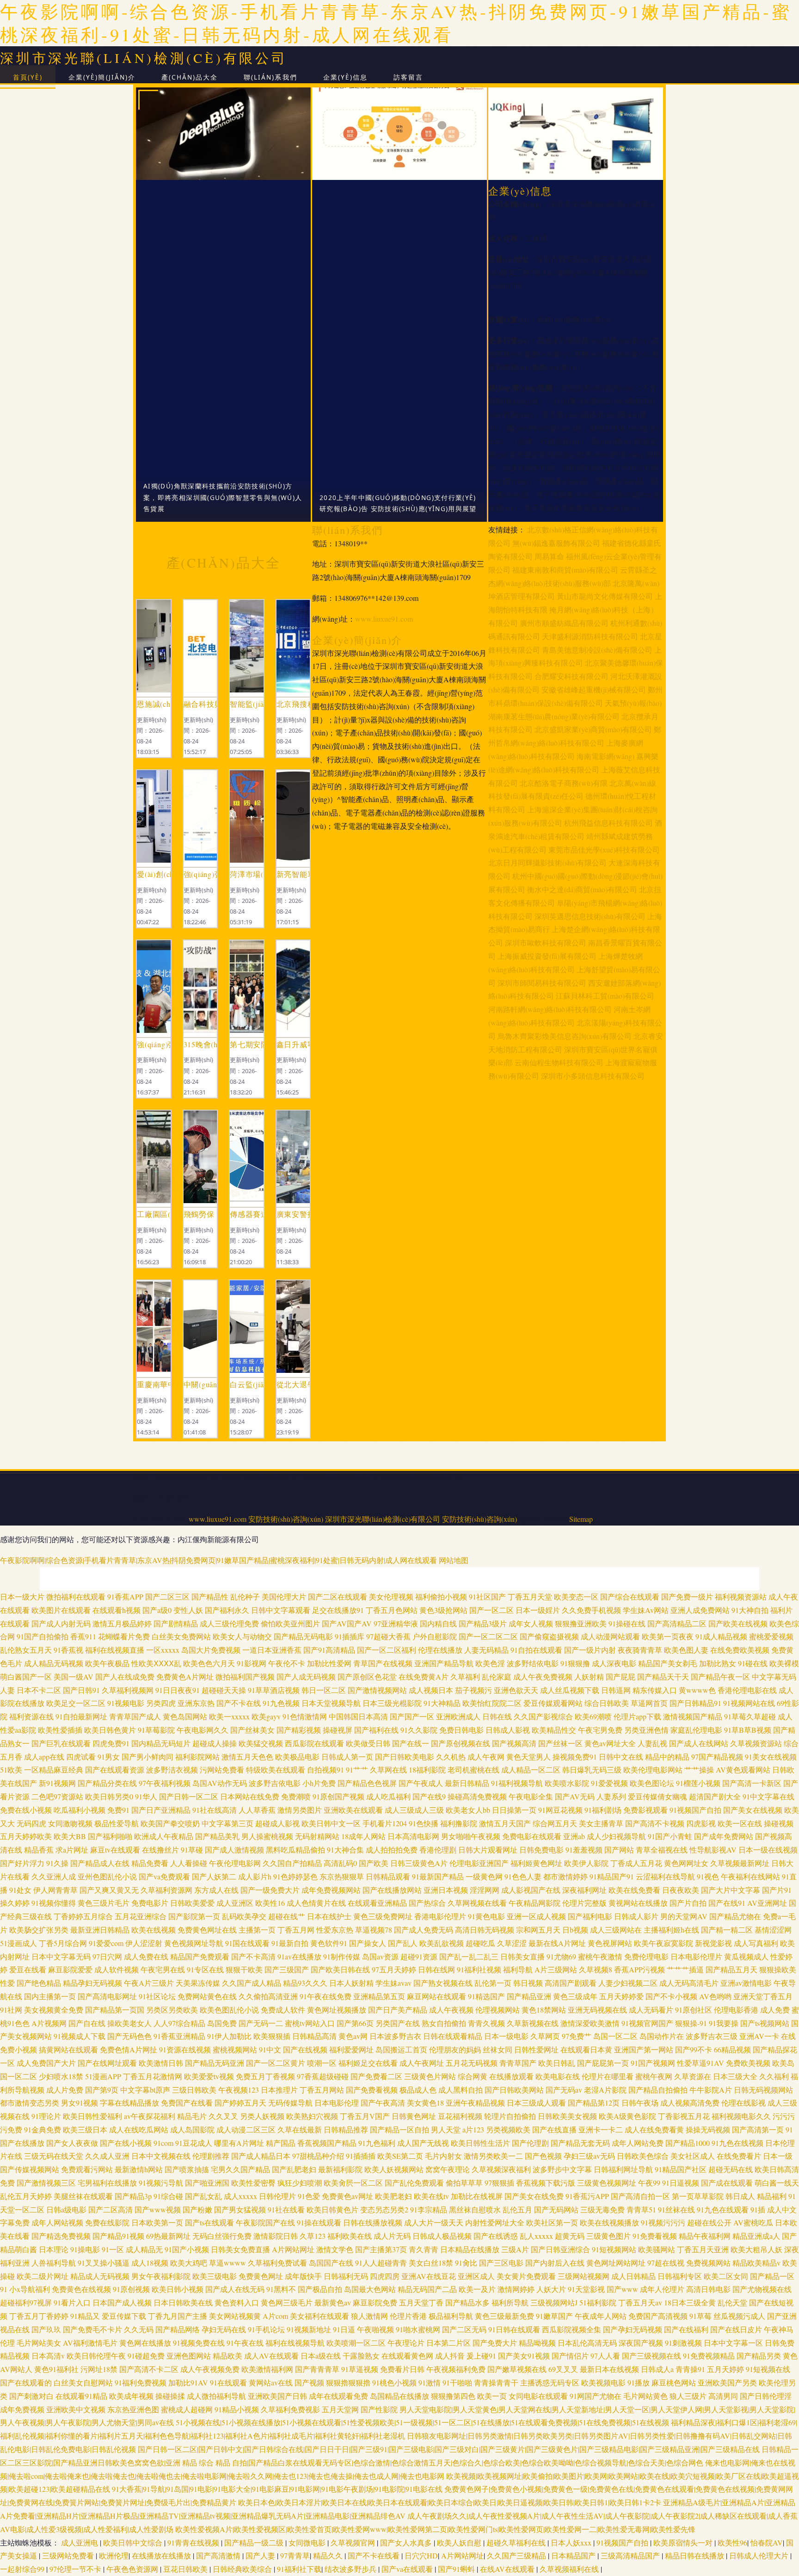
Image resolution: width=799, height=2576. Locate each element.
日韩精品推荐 (346, 2129)
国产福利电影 (590, 1916)
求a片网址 (72, 1850)
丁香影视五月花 (684, 2116)
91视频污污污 (663, 2222)
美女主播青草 (601, 1823)
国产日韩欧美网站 (514, 2090)
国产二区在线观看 (338, 1597)
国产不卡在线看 (375, 2555)
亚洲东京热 (196, 1703)
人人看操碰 (189, 1863)
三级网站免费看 (69, 2555)
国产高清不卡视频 (655, 1823)
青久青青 (424, 2249)
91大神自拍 (750, 1610)
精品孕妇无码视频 (92, 1983)
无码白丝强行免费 (222, 2236)
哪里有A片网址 (239, 2143)
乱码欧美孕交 (244, 1916)
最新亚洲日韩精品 (100, 1930)
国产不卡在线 (239, 1703)
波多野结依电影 (533, 1663)
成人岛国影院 (192, 2129)
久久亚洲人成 (54, 1876)
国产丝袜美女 (252, 1730)
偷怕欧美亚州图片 (290, 1623)
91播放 (639, 2382)
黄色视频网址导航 (194, 1943)
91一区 (113, 2249)
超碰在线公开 (709, 2222)
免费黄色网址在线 (207, 1930)
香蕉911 (83, 1636)
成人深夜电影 (614, 1663)
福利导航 (518, 1969)
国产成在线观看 (727, 2183)
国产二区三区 (167, 1597)
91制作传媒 (342, 1956)
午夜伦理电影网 (235, 1863)
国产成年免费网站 (724, 1836)
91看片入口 (72, 2302)
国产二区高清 (111, 2209)
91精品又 (85, 2316)
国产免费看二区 (376, 2076)
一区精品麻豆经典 (54, 1770)
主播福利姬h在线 (671, 1930)
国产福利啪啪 (110, 1836)
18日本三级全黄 (690, 2302)
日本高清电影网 (413, 1836)
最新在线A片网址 (557, 1943)
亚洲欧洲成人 (458, 1716)
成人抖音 (450, 2356)
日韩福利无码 (346, 2276)
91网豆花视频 (560, 1810)
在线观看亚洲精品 (377, 1903)
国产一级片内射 (590, 1650)
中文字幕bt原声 (145, 2090)
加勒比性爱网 (329, 1663)
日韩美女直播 (522, 1956)
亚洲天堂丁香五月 (763, 1996)
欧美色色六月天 (209, 1663)
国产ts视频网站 (765, 2023)
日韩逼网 (616, 1690)
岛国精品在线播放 (399, 2396)
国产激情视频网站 (377, 1690)
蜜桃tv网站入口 (310, 2023)
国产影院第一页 (194, 1916)
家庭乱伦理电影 (696, 1730)
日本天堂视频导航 (331, 1703)
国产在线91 (727, 1903)
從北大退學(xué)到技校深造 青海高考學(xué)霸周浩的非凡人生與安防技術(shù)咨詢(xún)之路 (293, 1384)
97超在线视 (666, 2263)
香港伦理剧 (438, 1850)
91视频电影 (126, 1703)
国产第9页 (102, 2090)
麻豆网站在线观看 (436, 1996)
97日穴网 (107, 1956)
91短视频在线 (768, 2369)
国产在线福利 (686, 2329)
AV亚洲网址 (767, 1903)
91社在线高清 (215, 1810)
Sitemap (581, 1519)
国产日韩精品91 (695, 1703)
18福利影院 (427, 1770)
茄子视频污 (473, 1690)
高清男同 (723, 2396)
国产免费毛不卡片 (92, 2329)
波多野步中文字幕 (562, 2169)
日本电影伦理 (337, 2103)
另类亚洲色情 (646, 1730)
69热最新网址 (168, 2236)
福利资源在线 (31, 1716)
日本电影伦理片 (696, 1956)
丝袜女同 (498, 2049)
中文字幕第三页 (227, 1823)
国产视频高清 (514, 1743)
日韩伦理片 (277, 2196)
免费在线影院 (107, 2222)
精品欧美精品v (756, 2263)
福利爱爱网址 (351, 2049)
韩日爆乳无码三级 (592, 1770)
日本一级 (778, 2156)
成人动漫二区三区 (246, 2129)
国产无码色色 (129, 2036)
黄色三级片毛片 (104, 1903)
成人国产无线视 (423, 2143)
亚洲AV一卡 (759, 2036)
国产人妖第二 (214, 1876)
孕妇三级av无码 (589, 2156)
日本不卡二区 (39, 1690)
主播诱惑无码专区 (550, 2382)
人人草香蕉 (257, 1810)
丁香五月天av (640, 2302)
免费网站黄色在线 (207, 1996)
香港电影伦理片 (440, 1916)
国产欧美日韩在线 (340, 1969)
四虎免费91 (111, 1743)
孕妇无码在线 (224, 2329)
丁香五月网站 (322, 2090)
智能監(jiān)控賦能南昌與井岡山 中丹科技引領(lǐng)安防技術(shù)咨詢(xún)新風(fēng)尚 (247, 704)
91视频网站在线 (749, 1703)
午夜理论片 (406, 2343)
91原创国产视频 (338, 1796)
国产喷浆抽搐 (187, 2169)
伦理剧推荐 (211, 2156)
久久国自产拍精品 (292, 1863)
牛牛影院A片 (711, 2090)
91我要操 (724, 2023)
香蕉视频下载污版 (546, 2183)
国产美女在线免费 (534, 2196)
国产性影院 (379, 2409)
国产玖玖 (46, 2329)
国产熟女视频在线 (443, 1983)
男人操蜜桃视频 (267, 1836)
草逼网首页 (649, 1703)
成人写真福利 (756, 1943)
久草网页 (545, 2036)
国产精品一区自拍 (399, 2129)
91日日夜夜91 (178, 1690)
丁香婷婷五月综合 (83, 1916)
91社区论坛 (157, 1996)
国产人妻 (261, 2555)
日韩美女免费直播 (240, 2249)
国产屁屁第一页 (603, 2063)
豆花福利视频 (460, 2116)
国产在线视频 (305, 2049)
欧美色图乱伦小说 (229, 2010)
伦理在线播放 (440, 1650)
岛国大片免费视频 (211, 1650)
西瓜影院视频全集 (572, 2329)
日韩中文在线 (621, 1757)
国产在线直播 (554, 2129)
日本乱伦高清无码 (587, 2343)
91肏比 (466, 2263)
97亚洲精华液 (396, 1623)
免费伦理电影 (646, 1956)
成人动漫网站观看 (610, 1636)
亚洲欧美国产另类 (727, 2382)
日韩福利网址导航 (623, 2169)
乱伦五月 (517, 2209)
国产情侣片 (570, 2356)
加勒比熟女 (718, 1663)
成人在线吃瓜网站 (139, 2129)
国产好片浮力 (22, 1863)
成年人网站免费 (638, 2143)
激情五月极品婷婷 (122, 1623)
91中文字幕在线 (768, 1796)
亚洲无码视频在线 (597, 2010)
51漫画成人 (18, 1943)
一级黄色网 (484, 1876)
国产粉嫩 (197, 2209)
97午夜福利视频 (165, 1783)
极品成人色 (418, 2090)
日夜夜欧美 (681, 1890)
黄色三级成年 (575, 1996)
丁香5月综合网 (63, 1943)
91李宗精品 (429, 2209)
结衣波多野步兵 (351, 2569)
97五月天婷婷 (394, 1969)
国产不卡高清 (253, 1956)
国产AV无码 (575, 1796)
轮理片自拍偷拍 (510, 2116)
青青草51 (641, 2209)
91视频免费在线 (199, 2343)
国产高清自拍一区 (640, 2196)
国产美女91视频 (524, 2356)
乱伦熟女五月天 (26, 1650)
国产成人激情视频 (234, 1850)
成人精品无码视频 (54, 1663)
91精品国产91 (612, 1876)
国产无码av (564, 2090)
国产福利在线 (376, 1730)
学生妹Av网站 (646, 1610)
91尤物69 (561, 1956)
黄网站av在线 (271, 2382)
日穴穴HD (421, 2555)
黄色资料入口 (237, 2302)
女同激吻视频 (70, 1823)
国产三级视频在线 (651, 2356)
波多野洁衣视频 (172, 1770)
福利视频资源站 (741, 1597)
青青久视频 (486, 2023)
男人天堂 (446, 2129)
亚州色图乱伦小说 (107, 1876)
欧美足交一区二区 (76, 1703)
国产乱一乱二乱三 (469, 1956)
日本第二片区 (449, 2343)
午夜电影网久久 (203, 1730)
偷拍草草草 (464, 2183)
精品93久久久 (305, 1983)
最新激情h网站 (139, 2169)
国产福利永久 (227, 1610)
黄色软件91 (329, 1943)
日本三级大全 (735, 2076)
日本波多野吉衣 (395, 2036)
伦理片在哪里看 (608, 2076)
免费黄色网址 (261, 2276)
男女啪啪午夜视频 (471, 1836)
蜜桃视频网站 (235, 2049)
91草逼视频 (360, 2369)
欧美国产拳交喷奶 (170, 1823)
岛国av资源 (380, 1956)
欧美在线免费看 (634, 1890)
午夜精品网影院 (535, 1903)
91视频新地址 (309, 2329)
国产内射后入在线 (555, 2263)
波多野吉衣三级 (712, 2036)
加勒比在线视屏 (477, 2196)
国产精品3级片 (483, 1623)
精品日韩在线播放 (695, 2555)
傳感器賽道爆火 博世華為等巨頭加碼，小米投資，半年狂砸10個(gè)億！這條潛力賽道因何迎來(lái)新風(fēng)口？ (247, 1214)
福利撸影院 (459, 1823)
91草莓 (701, 2316)
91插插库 (350, 1636)
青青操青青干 (496, 2382)
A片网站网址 (293, 2249)
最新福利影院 (340, 2169)
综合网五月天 (555, 1823)
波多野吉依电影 (275, 1783)
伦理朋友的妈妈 (455, 2049)
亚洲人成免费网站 (700, 1610)
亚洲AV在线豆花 (429, 2276)
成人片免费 (65, 2090)
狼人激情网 (369, 2316)
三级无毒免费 (602, 2209)
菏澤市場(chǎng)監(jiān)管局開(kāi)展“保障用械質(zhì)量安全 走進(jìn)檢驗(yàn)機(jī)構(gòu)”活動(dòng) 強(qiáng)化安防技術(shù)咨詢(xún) (247, 874)
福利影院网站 (197, 1757)
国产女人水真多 (407, 2542)
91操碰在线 (627, 1623)
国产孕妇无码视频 (633, 2329)
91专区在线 (205, 1969)
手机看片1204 (385, 1823)
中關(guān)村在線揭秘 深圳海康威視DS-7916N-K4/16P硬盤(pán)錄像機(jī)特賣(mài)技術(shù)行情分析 (200, 1384)
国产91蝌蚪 (457, 2569)
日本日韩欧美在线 (183, 2302)
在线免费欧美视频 (740, 1650)
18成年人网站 (363, 1836)
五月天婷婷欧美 (26, 1836)
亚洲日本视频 (446, 1890)
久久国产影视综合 (543, 1716)
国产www (622, 2289)
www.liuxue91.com (384, 619)
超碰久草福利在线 (517, 2542)
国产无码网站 (556, 2209)
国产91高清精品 (329, 1650)
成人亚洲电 (80, 2542)
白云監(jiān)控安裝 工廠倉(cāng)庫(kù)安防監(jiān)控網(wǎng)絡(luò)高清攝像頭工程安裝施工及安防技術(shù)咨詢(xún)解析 (247, 1384)
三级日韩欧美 (194, 2090)
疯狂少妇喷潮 (300, 2183)
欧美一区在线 (740, 1823)
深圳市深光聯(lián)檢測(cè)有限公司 (144, 58)
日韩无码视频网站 (763, 2090)
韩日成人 (740, 2196)
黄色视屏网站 (610, 1943)
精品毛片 (192, 2116)
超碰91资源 (419, 1956)
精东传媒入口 (655, 1690)
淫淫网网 (485, 1890)
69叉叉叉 (563, 2369)
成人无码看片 (651, 2010)
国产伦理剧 (530, 2143)
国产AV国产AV (347, 1623)
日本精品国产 (574, 2555)
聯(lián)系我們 (270, 77)
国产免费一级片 (687, 1597)
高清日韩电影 (708, 2289)
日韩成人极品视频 (442, 2236)
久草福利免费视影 (290, 2409)
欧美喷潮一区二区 (356, 2343)
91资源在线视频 (185, 2049)
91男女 (109, 1757)
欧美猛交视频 (261, 1743)
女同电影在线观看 (538, 2396)
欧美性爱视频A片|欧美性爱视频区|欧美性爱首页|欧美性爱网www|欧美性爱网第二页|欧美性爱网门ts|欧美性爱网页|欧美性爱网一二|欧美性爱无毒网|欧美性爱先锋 (435, 2529)
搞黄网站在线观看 (68, 2049)
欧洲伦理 (114, 2555)
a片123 (473, 2129)
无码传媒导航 (290, 2103)
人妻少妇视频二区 (628, 1983)
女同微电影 (308, 2542)
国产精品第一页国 (115, 2010)
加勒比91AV (188, 2382)
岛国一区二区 (615, 2036)
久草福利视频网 (128, 1690)
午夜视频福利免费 (456, 2369)
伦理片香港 (408, 2316)
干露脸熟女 (361, 2356)
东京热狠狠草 (342, 1876)
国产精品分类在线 (107, 1783)
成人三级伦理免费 (229, 1623)
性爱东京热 (335, 1930)
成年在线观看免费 (338, 2396)
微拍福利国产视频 (245, 1677)
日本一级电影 (506, 2036)
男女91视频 (80, 2103)
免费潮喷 (296, 1796)
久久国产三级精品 (517, 2555)
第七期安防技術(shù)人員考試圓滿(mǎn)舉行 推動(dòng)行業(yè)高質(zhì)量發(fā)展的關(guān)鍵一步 (247, 1044)
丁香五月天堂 (530, 1597)
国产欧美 (374, 1863)
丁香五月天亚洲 (703, 2249)
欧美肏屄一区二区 (353, 2183)
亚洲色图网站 (189, 2356)
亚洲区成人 (476, 2276)
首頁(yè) (28, 77)
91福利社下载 (299, 2569)
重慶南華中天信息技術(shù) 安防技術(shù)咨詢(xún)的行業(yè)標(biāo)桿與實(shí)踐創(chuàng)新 (154, 1384)
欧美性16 (270, 1903)
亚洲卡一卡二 (601, 2129)
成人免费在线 (146, 1956)
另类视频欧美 (508, 2129)
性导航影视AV (713, 1850)
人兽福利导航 (54, 2263)
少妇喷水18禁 (61, 2076)
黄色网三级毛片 (287, 2302)
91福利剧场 (603, 1810)
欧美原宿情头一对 (684, 2542)
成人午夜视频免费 (210, 2369)
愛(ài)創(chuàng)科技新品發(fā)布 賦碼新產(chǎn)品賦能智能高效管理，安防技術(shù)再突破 (154, 874)
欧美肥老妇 (393, 2196)
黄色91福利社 (56, 2369)
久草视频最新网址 (740, 1863)
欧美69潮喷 (593, 1716)
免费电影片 (150, 1903)
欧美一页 (492, 2396)
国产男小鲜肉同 (148, 1757)
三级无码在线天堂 (54, 2156)
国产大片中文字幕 (731, 1890)
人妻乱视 (652, 1743)
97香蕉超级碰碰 (323, 2076)
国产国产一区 (412, 1716)
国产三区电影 (501, 2263)
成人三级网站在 (616, 1930)
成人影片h (255, 1876)
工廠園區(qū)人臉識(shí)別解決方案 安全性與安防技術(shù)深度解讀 (154, 1214)
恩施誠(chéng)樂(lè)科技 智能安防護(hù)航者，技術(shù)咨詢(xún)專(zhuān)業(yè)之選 (154, 704)
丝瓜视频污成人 (739, 2316)
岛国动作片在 (662, 2036)
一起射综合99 (23, 2569)
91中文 (270, 2049)
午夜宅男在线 (163, 1969)
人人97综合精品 (179, 2023)
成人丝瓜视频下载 (570, 1690)
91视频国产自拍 (695, 1810)
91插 (758, 2209)
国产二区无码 (464, 2329)
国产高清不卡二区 (149, 2369)
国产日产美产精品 (398, 2010)
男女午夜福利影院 (161, 2276)
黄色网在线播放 (145, 2343)
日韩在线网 (436, 1969)
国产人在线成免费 (125, 1677)
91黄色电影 (486, 1916)
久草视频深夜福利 (501, 2169)
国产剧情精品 (176, 1623)
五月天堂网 (340, 2409)
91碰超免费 (146, 2356)
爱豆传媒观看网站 (553, 1703)
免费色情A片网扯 (129, 2049)
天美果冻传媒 (198, 1983)
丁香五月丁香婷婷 (39, 2316)
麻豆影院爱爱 (70, 1969)
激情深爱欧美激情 (590, 2023)
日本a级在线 (321, 2356)
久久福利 (774, 2076)
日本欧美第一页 (157, 2222)
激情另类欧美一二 (493, 2156)
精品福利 (772, 2196)
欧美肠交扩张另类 (39, 1930)
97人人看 (605, 2356)
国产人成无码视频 (306, 1677)
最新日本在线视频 (609, 2369)
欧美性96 (732, 2542)
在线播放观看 (511, 2076)
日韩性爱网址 (536, 2049)
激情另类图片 (300, 1810)
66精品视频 (732, 2049)
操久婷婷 (15, 1903)
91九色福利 (377, 2143)
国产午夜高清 (383, 2103)
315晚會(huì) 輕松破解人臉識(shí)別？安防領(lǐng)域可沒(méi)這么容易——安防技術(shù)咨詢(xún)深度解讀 (200, 1044)
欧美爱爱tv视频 (209, 2076)
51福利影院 (598, 2302)
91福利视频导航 (517, 1783)
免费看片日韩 (402, 2369)
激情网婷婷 (516, 2289)
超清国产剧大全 (715, 1796)
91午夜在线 (245, 2343)
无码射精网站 (317, 1836)
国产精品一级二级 (255, 2542)
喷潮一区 (322, 2063)
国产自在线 (87, 2023)
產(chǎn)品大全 (190, 77)
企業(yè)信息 (345, 77)
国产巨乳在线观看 (61, 1743)
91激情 (430, 2382)
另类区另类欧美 (172, 2010)
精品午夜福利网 (705, 2236)
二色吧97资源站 (57, 1796)
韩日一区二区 (324, 1690)
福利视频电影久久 (741, 2116)
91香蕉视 (68, 1650)
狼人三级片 (688, 2396)
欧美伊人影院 (586, 1863)
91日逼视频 (681, 2183)
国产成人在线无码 (235, 2289)
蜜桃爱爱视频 (771, 1636)
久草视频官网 (354, 2542)
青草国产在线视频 (383, 1663)
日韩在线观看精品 (453, 2036)
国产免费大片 (495, 2343)
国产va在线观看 (408, 2569)
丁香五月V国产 (365, 2116)
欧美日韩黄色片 (332, 2209)
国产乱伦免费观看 (414, 2183)
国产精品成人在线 (100, 1863)
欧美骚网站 (657, 2249)
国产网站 (619, 1850)
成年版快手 (303, 2276)
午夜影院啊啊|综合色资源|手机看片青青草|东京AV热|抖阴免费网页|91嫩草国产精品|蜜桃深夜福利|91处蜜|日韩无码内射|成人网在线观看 (218, 1560)
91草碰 (192, 1850)
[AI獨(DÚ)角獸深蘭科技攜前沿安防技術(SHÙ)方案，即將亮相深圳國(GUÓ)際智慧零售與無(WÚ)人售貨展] (223, 177)
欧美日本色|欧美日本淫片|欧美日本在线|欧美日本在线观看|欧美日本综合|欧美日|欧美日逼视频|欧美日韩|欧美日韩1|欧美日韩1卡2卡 (450, 2502)
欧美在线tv (431, 2196)
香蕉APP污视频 (639, 1969)
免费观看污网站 (87, 2169)
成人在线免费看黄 (654, 2129)
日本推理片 (279, 2090)
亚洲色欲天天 (516, 1690)
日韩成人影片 (636, 1916)
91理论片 (46, 2116)
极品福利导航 (451, 2316)
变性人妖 (188, 1610)
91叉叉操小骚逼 (104, 2263)
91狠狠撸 (575, 1663)
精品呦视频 (537, 2343)
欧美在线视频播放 (609, 2222)
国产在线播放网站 (392, 1890)
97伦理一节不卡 (76, 2569)
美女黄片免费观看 (526, 2276)
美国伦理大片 (284, 1597)
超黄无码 (570, 2236)
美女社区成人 (693, 2156)
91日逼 (344, 2329)
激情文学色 (335, 2249)
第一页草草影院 (698, 2196)
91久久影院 (419, 1730)
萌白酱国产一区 (26, 1677)
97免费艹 (577, 2036)
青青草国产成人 (135, 1716)
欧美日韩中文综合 (134, 2542)
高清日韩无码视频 (485, 1930)
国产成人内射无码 (61, 1623)
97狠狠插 (499, 2183)
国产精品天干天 (663, 1677)
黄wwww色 (697, 1690)
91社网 (11, 2010)
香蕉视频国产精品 (327, 2143)
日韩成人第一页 (347, 1757)
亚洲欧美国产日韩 (277, 2396)
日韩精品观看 (388, 1876)
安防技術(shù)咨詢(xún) (286, 1519)
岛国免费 (222, 2023)
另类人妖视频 (262, 2116)
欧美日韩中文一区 (331, 1823)
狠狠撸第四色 (453, 2396)
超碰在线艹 (287, 1916)
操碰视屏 (338, 1730)
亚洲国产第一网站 (644, 2049)
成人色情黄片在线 (316, 1903)
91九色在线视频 (738, 2143)
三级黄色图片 (608, 2236)
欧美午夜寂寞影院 (664, 1943)
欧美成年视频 (131, 2396)
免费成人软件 (283, 2010)
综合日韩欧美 (607, 1703)
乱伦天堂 (732, 2302)
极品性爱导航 (117, 1823)
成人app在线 (44, 1757)
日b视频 (575, 1930)
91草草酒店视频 (274, 1690)
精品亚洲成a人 (756, 2236)
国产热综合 (427, 1903)
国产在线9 (429, 1796)
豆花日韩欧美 (186, 2569)
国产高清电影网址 (107, 1996)
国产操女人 (368, 1943)
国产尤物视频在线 (762, 2289)
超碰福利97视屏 (26, 2302)
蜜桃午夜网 (654, 2076)
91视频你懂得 (54, 1903)
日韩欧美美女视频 (567, 2116)
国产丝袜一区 (560, 1743)
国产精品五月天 (731, 1969)
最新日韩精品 (467, 1783)
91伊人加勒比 (229, 2036)
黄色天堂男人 (529, 1757)
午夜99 (649, 2183)
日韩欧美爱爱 (192, 1903)
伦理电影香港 (736, 2010)
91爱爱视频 (609, 1783)
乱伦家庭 (497, 1677)
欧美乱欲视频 (442, 1943)
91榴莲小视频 (698, 1783)
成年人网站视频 (57, 2222)
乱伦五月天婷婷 (26, 2196)
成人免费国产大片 (46, 2063)
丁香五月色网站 (392, 1610)
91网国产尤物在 (596, 2396)
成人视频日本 (431, 1690)
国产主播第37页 (381, 2249)
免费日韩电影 (461, 1730)
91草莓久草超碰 (750, 1716)
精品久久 (329, 2555)
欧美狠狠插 (272, 2036)
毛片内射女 (443, 2156)
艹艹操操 (699, 1770)
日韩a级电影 (66, 2209)
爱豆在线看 (28, 1969)
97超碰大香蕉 (388, 1636)
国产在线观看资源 (115, 1770)
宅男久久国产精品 (240, 2169)
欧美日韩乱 (557, 2063)
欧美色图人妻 (686, 1650)
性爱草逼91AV (701, 2063)
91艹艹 (357, 1770)
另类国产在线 (398, 2023)
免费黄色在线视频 (81, 2289)
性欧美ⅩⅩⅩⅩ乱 (156, 1663)
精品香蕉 (39, 1850)
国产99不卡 (694, 2049)
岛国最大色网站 (370, 2289)
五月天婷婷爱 (621, 1996)
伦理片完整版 (584, 1903)
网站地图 (454, 1560)
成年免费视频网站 (331, 1890)
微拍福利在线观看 (76, 1597)
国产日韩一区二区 (189, 1796)
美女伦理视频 (391, 1597)
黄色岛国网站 (185, 1716)
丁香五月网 (296, 1930)
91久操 (57, 1863)
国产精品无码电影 (303, 1636)
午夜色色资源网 (133, 2569)
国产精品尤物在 (735, 1916)
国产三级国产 (287, 1969)
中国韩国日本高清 (358, 1716)
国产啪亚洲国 (207, 2183)
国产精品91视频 (118, 2236)
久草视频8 (596, 1969)
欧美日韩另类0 (109, 1796)
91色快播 (424, 1823)
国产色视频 (543, 2156)
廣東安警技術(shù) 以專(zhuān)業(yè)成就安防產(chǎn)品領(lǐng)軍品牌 (293, 1214)
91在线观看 (228, 2382)
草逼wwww (227, 2263)
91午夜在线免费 (326, 1996)
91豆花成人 (194, 2143)
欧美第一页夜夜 (668, 1636)
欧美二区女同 (726, 2276)
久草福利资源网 (166, 1890)
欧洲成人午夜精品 (164, 1836)
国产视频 (309, 2382)
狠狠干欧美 (244, 1969)
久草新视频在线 (533, 2023)
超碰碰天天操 (224, 1690)
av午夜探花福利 (150, 2116)
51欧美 (11, 1770)
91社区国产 (487, 1597)
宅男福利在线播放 (107, 2183)
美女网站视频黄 (235, 2316)
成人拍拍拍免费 (392, 1850)
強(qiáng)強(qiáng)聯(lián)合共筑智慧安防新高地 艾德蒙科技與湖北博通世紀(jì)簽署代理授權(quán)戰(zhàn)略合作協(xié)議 (154, 1044)
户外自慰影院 (435, 1636)
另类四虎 (161, 1703)
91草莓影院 (156, 1730)
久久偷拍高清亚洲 (268, 1996)
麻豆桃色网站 (674, 2382)
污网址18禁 (99, 2369)
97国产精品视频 (717, 1757)
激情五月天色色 (247, 1757)
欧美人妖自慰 (460, 2542)
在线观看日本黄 (586, 2049)
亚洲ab (574, 1836)
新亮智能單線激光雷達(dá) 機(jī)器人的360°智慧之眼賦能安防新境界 (293, 874)
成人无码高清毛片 (689, 1983)
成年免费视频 (22, 2409)
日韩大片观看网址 (488, 1850)
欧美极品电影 (297, 1757)
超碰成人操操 (215, 1743)
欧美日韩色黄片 (110, 1730)
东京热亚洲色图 (133, 2409)
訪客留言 (408, 77)
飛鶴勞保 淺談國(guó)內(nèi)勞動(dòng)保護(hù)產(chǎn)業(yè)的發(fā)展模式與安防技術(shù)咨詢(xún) (200, 1214)
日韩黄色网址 (414, 2116)
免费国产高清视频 (658, 2316)
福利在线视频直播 (115, 1650)
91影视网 (252, 1663)
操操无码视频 (708, 2129)
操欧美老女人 (129, 2023)
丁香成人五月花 (636, 1863)
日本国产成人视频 (122, 2302)
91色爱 (309, 2196)
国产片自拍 (688, 1903)
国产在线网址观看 (107, 2063)
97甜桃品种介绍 (318, 2156)
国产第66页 (355, 2023)
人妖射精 (589, 1677)
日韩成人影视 (508, 1730)
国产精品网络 (178, 2329)
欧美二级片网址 (43, 2276)
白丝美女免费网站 (181, 1636)
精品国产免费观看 (200, 1956)
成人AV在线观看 (271, 2356)
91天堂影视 (586, 2289)
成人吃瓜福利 (388, 1796)
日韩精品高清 (314, 2036)
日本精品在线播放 (470, 2249)
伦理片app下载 (637, 1716)
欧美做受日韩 (368, 1743)
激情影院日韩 (276, 2236)
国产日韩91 (81, 1690)
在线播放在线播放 (162, 2555)
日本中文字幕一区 (733, 2343)
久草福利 (465, 1677)
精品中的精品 (667, 1757)
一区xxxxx (163, 1650)
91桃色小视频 (394, 2382)
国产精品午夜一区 (720, 1677)
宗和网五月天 (538, 1930)
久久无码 (139, 2329)
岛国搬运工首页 (401, 2049)
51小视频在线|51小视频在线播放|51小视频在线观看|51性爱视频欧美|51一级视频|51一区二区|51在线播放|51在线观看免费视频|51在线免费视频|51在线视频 (422, 2422)
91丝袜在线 (676, 2209)
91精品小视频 (237, 2409)
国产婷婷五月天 (240, 2103)
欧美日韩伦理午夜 (96, 2356)
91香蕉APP (125, 1597)
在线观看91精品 (81, 2396)
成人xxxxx (240, 2196)
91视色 (708, 1876)
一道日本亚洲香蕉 (272, 1650)
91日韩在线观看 (514, 2329)
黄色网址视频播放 (337, 2010)
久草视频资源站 (756, 1743)
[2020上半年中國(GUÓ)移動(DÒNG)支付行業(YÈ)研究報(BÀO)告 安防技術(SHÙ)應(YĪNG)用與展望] (399, 177)
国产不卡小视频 (671, 1996)
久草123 (313, 2236)
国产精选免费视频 (61, 2236)
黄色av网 (353, 2036)
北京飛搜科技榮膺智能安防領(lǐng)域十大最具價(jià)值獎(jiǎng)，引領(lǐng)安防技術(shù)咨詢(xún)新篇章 (293, 704)
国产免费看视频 (372, 2090)
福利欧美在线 (350, 2236)
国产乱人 (403, 1943)
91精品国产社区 (681, 2169)
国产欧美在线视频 (738, 1623)
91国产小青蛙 (670, 1836)
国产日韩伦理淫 (766, 2396)
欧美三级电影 (215, 2276)
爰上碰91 (481, 2356)
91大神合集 (345, 1850)
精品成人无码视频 (100, 2276)
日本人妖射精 (351, 1983)
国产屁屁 (621, 1677)
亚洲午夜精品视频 (475, 2103)
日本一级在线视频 (768, 1850)
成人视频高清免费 (690, 2103)
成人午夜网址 (422, 2063)
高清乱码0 (340, 1863)
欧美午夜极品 (107, 1663)
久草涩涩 (512, 1943)
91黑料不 (281, 2289)
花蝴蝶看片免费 (124, 1636)
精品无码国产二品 (427, 2289)
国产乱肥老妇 (294, 2169)
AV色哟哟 (715, 1996)
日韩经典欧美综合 (243, 2569)
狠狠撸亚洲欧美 (581, 1623)
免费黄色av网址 (347, 2196)
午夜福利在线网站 (750, 1876)
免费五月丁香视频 (265, 2076)
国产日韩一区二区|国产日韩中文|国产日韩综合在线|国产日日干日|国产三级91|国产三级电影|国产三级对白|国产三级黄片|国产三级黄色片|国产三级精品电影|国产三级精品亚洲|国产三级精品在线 (449, 2449)
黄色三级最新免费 (504, 2316)
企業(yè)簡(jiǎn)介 (102, 77)
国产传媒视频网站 (30, 2169)
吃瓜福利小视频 (80, 1810)
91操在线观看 (319, 2222)
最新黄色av (333, 2302)
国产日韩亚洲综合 (560, 2249)
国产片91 (777, 1890)
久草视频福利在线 (570, 2569)
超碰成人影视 (277, 1823)
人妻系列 (611, 1796)
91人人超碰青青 (381, 2263)
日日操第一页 (514, 1810)
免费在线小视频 (26, 1810)
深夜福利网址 (584, 1890)
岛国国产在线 (331, 2263)
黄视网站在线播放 (638, 1903)
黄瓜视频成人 (746, 1956)
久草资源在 (693, 2076)
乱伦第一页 (493, 1983)
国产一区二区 (492, 1610)
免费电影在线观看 (532, 1836)
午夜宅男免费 (600, 1730)
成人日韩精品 (633, 2276)
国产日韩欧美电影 (405, 1757)
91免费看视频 (655, 2236)
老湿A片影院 (605, 2090)
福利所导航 (510, 2302)
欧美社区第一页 (552, 2222)
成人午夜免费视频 (543, 1677)
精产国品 (281, 2143)
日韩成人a (657, 2369)
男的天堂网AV (684, 1916)
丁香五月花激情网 (153, 2076)
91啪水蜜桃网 (418, 2329)
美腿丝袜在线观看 (83, 2196)
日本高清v (48, 2356)
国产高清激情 (219, 2555)
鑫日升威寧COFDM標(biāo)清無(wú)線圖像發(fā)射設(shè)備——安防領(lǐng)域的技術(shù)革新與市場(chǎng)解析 (293, 1044)
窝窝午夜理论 (448, 2169)
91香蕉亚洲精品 (179, 2036)
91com (163, 2143)
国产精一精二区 (727, 1930)
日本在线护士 (329, 1916)
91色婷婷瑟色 (295, 1876)
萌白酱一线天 (777, 2183)
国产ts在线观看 (209, 2222)
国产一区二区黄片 (276, 2063)
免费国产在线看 (187, 2103)
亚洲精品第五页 (379, 1996)
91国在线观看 (247, 1943)
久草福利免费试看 (277, 2263)
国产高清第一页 (758, 2129)
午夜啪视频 (375, 2329)
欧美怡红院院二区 (492, 1703)
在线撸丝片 (160, 1850)
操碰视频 (779, 1823)
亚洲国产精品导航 (444, 1663)
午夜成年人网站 (601, 2316)
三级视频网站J (554, 2302)
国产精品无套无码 (580, 2143)
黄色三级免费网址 (383, 1916)
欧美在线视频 (154, 1930)
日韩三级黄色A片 (419, 1863)
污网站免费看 (222, 1770)
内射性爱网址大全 (495, 2222)
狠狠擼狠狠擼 (348, 2382)
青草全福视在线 (662, 1850)
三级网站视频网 (584, 2276)
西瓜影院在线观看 (314, 1743)
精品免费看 (150, 1863)
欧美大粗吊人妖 (756, 2249)
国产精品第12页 (594, 2103)
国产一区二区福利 (387, 1650)
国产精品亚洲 (529, 1996)
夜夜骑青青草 (640, 1650)
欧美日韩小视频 (178, 2289)
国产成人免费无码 (424, 1930)
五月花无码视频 (472, 2063)
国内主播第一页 (50, 1996)
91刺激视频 (683, 2343)
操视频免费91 (575, 1757)
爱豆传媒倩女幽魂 (658, 1796)
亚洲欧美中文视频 (76, 2409)
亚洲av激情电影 (746, 1983)
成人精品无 (144, 2249)
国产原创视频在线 (461, 1743)
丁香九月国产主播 (178, 2316)
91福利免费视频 (141, 2382)
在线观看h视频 (117, 1610)
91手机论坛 (266, 2329)
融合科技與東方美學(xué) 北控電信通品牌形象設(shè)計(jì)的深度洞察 (200, 704)
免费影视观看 (645, 1810)
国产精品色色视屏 (367, 1783)
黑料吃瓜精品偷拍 (295, 1850)
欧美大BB (70, 1836)
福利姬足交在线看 (368, 2063)
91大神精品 (442, 1703)
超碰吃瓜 (480, 1943)
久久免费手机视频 (591, 1610)
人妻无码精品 (486, 1650)
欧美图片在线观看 (61, 1610)
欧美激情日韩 (161, 2063)
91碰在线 (753, 1663)
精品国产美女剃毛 (668, 1663)
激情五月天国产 (505, 1823)
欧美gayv (266, 1716)
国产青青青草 (317, 2369)
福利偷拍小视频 (441, 1597)
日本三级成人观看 (536, 2103)
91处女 (20, 1890)
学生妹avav (393, 1983)
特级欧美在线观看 (276, 1770)
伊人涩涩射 (144, 1943)
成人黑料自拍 (461, 2090)
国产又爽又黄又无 (109, 1890)
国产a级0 (157, 1610)
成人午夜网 (486, 1757)
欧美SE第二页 (400, 2156)
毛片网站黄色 (645, 2396)
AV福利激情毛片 (90, 2343)
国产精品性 (210, 1597)
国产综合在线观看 (630, 1597)
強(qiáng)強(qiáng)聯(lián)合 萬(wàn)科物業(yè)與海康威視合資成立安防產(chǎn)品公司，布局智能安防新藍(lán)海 (200, 874)
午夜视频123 (239, 2090)
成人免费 (775, 2010)
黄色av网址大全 (610, 1743)
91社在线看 (286, 2209)
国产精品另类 (759, 2356)
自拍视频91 (326, 1770)
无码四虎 (31, 1823)
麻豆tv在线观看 (115, 1850)
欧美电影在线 (558, 2076)
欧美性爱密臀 (253, 2183)
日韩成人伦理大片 (760, 2555)
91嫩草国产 (554, 2316)
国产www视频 (158, 2209)
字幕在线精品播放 (129, 2103)
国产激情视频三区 (46, 2183)
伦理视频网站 (498, 2010)
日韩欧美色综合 (643, 2156)
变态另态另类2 (384, 2209)
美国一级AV (74, 1677)
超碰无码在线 (731, 2169)
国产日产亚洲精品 (161, 1810)
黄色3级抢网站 (443, 1610)
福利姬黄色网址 (536, 1863)
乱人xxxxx (536, 2236)
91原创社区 (694, 2010)
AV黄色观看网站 (743, 1770)
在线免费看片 (739, 2156)
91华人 (146, 1796)
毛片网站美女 (39, 2343)
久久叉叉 (223, 2116)
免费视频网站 (708, 2263)
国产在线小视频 (126, 2143)
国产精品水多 (467, 2302)
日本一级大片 (22, 1597)
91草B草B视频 (748, 1730)
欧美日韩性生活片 (480, 2143)
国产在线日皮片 (736, 2329)
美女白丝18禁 (431, 2263)
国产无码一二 (261, 2023)
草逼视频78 (374, 1930)
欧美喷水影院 (567, 1783)
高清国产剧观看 (571, 1983)
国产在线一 (411, 1743)
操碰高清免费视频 (477, 1796)
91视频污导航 (161, 2183)
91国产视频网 (653, 2063)
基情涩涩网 (773, 1930)
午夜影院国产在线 (265, 2222)
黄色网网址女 (686, 1863)
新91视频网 (57, 1783)
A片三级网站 (556, 1969)
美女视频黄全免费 (54, 2010)
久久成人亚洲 (107, 2156)
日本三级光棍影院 (392, 1703)
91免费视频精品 (709, 2356)
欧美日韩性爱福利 (92, 2116)
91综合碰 (168, 2196)
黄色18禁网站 (544, 2010)
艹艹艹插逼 (685, 1969)
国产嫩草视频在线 (517, 2369)
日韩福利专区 (680, 2276)
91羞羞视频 (584, 1850)
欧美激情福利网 (267, 2369)
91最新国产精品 (438, 1876)
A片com (275, 2316)
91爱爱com (106, 1943)
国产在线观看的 (26, 2382)
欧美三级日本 (85, 2129)
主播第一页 (257, 1930)
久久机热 (451, 1757)
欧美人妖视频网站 (394, 2169)
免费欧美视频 (748, 2063)
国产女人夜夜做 (72, 2143)
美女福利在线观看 (320, 2316)
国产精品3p (133, 2196)
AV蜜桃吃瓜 (753, 2222)
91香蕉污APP (587, 2196)
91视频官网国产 (647, 2023)
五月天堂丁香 (421, 2302)
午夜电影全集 (531, 1796)
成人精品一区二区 (531, 1770)
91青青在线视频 (194, 2542)
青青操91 (690, 2369)
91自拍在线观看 (536, 1650)
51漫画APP (103, 2076)
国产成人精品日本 (261, 2156)
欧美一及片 (477, 2289)
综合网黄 (473, 2076)
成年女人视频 (531, 1623)
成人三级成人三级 (414, 1810)
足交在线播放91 (338, 1610)
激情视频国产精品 (693, 1716)
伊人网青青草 (55, 1890)
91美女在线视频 (771, 1757)
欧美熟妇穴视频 (312, 2116)
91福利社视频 (479, 1969)
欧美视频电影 (603, 2382)
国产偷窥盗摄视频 (549, 1636)
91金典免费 (43, 2129)
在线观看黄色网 (407, 2356)
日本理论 (54, 2249)
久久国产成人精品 (252, 1983)
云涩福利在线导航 (665, 1876)
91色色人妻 (523, 1876)
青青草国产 (518, 2063)
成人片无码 (392, 2236)
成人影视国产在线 (531, 1890)
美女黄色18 (425, 2103)
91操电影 (85, 2249)
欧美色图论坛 (652, 1783)
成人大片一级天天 (434, 2222)
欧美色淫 (490, 1663)
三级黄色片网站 (430, 2076)
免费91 (118, 1810)
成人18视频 (150, 2263)
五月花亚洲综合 (141, 1916)
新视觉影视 (713, 1943)
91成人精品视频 (721, 1636)
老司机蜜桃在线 (473, 1770)
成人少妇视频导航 (616, 1836)
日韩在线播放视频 (373, 2222)
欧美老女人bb (468, 1810)
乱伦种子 (245, 1597)
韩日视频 (528, 1983)
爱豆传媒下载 (124, 2316)
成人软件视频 (117, 1969)
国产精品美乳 (217, 1836)
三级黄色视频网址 (607, 2183)
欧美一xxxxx (229, 1716)
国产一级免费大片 (270, 1890)
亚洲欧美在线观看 (353, 1810)
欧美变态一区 (576, 1597)
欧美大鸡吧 (189, 2263)
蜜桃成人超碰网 (187, 2409)
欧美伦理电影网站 (653, 1770)
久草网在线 (388, 1770)
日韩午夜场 (640, 2103)
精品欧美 (227, 2356)
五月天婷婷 (725, 2369)
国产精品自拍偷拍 (658, 2090)
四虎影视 (701, 1823)
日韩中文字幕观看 (281, 1610)
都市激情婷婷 (565, 1876)
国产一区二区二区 (488, 1636)
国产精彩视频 (299, 1730)
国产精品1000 (688, 2143)
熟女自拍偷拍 (444, 2023)
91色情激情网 (305, 1716)
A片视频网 (49, 2023)
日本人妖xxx (572, 2542)
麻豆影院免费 (375, 2302)
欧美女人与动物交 (242, 1636)
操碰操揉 (170, 2396)
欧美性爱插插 (60, 1730)
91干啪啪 (457, 2382)
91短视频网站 (614, 2249)
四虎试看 (81, 1757)
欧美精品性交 (554, 1730)
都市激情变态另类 (30, 2103)
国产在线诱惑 (496, 2236)
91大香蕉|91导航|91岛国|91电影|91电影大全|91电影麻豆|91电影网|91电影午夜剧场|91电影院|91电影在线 (277, 2489)
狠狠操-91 (691, 2023)
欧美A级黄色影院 (627, 2116)
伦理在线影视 (744, 2103)
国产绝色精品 (39, 1983)
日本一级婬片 (538, 1610)
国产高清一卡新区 (752, 1783)
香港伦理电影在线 (747, 1690)
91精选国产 (486, 1996)
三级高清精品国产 (631, 2555)
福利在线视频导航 (295, 2343)
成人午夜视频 (451, 2010)
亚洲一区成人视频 (536, 1916)
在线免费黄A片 (424, 1677)
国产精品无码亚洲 (215, 2063)
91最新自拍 (290, 1943)
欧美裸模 (784, 1663)
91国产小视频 (187, 2249)
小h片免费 (319, 1783)
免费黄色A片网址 (185, 1677)
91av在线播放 (299, 1956)
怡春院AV (767, 2542)
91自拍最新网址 (81, 1716)
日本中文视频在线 (161, 2156)
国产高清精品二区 (677, 1623)
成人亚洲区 (235, 1903)
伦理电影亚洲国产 (479, 1863)
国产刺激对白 (31, 2396)
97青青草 (295, 2555)
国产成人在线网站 (699, 1743)
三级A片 (515, 2249)
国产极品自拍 (320, 2289)
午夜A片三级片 (149, 1983)
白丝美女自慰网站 (83, 2382)
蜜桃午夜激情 (600, 1956)
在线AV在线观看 (508, 2569)
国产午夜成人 (421, 1783)
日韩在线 (497, 1716)
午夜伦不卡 (287, 1663)
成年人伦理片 (662, 2289)
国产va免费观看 (164, 1876)
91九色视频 (281, 1703)
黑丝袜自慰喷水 (475, 2209)
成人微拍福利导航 (216, 2396)
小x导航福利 (30, 2289)
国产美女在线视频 (753, 1810)
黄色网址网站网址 (616, 2263)
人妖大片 (551, 2289)
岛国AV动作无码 (220, 1783)
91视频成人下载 (80, 2036)
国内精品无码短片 (161, 1743)
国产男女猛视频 (240, 2209)
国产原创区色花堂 (367, 1677)
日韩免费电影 (541, 1850)
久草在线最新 (300, 2129)
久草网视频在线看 (477, 1903)
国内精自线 (438, 1623)
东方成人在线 (216, 1890)
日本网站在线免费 (250, 1796)
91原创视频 (131, 2289)
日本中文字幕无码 (61, 1956)
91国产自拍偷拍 (43, 1636)
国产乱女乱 (203, 2196)
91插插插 (361, 2156)
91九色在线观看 (723, 2209)
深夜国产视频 (641, 2343)
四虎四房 (385, 2276)
